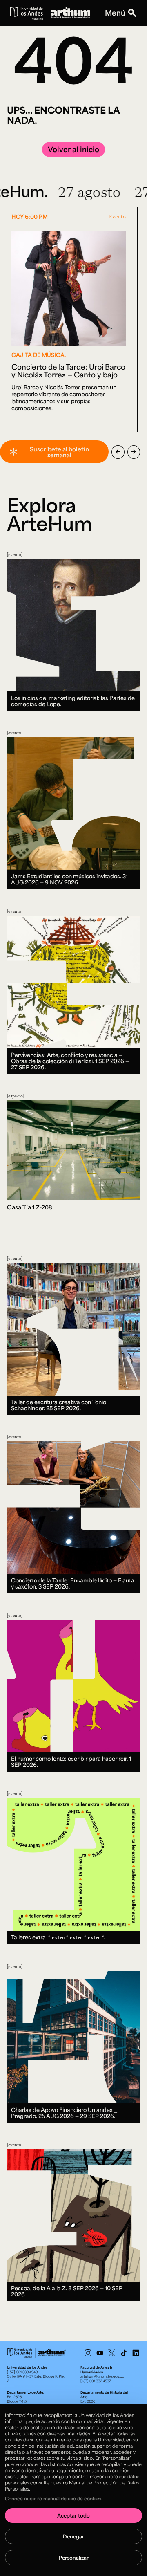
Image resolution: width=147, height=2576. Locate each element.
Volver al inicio (73, 149)
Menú (115, 13)
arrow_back (118, 452)
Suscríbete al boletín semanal (59, 452)
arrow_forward (134, 452)
